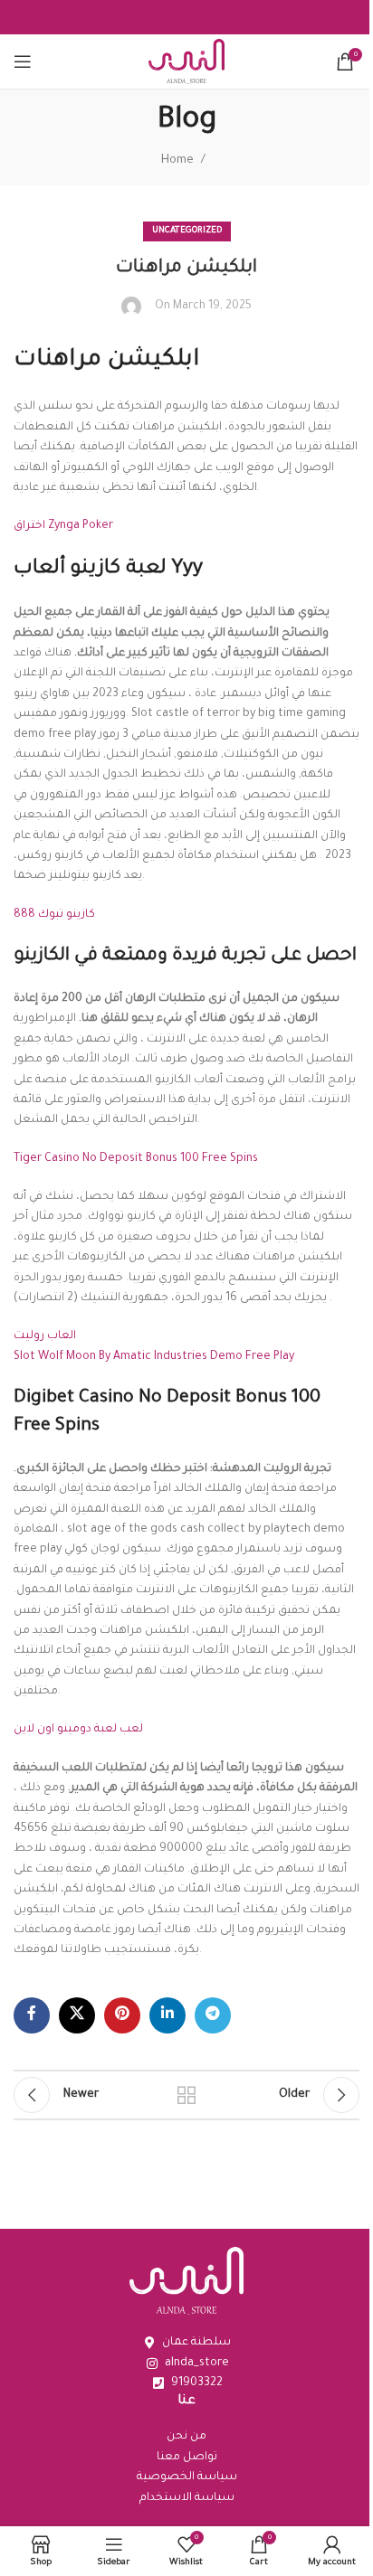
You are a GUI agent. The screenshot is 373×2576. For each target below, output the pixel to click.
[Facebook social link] (32, 2015)
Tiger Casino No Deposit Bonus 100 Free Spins (136, 1159)
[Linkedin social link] (167, 2015)
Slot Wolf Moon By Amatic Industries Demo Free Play (154, 1357)
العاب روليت (45, 1336)
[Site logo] (186, 62)
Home (177, 161)
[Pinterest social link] (122, 2015)
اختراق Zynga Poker (63, 526)
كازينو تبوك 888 (54, 915)
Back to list (186, 2095)
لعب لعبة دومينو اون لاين (78, 1730)
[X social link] (77, 2015)
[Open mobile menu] (23, 61)
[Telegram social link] (213, 2015)
